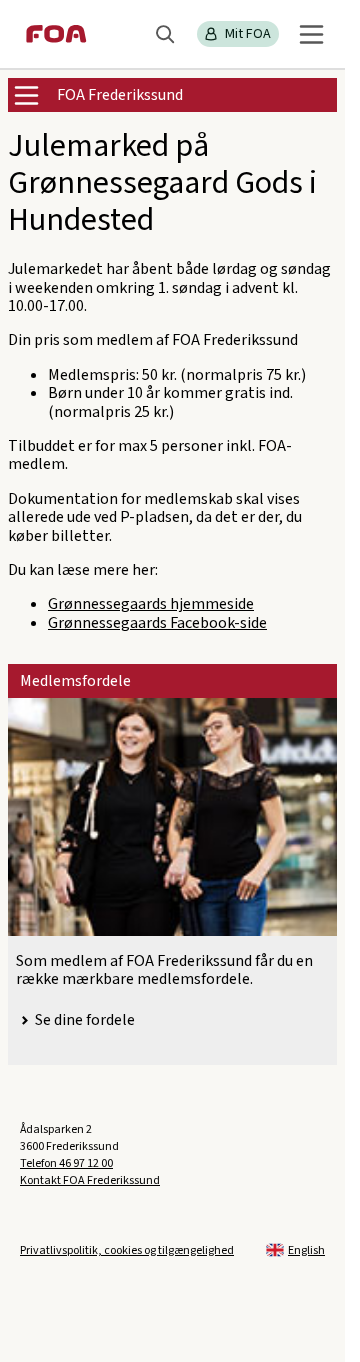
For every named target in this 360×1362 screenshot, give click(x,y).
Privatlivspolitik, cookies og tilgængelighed (127, 1250)
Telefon (66, 1163)
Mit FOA (248, 34)
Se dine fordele (85, 1020)
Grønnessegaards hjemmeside (151, 604)
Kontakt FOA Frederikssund (90, 1180)
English (306, 1250)
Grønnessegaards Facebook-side (157, 623)
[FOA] (56, 34)
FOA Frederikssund (120, 95)
